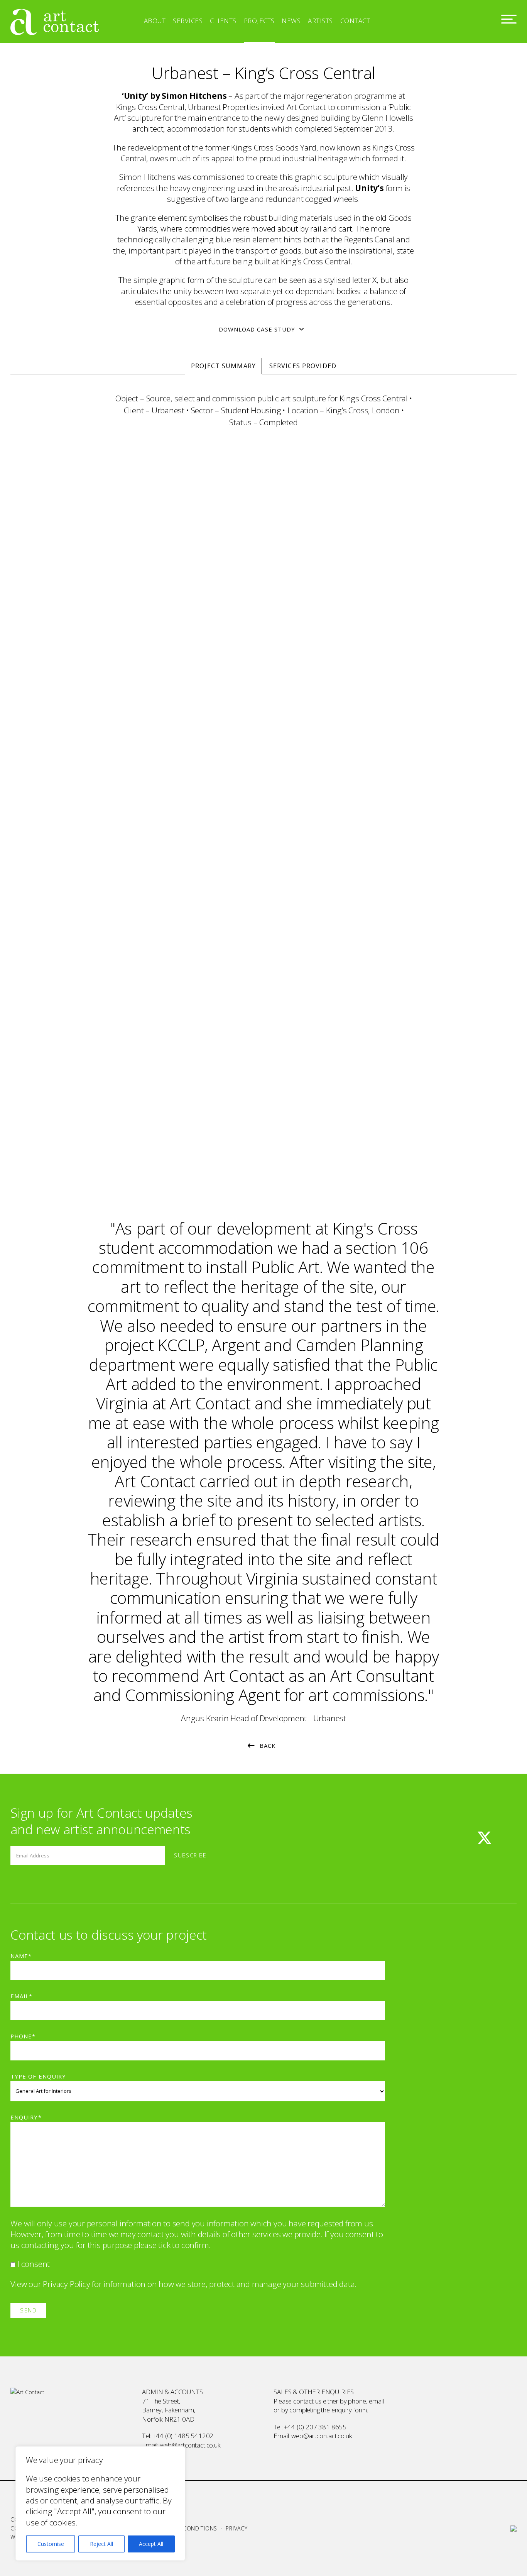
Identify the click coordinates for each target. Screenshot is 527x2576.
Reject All (101, 2544)
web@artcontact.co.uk (190, 2445)
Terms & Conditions (187, 2528)
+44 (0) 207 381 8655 (315, 2427)
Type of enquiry (38, 2076)
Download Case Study (257, 329)
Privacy (236, 2528)
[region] (100, 2503)
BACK (268, 1746)
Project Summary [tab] (223, 366)
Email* (21, 1996)
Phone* (23, 2036)
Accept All (151, 2544)
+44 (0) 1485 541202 (183, 2436)
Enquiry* (26, 2117)
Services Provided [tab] (303, 366)
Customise (51, 2544)
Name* (21, 1956)
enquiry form (349, 2410)
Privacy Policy (66, 2284)
